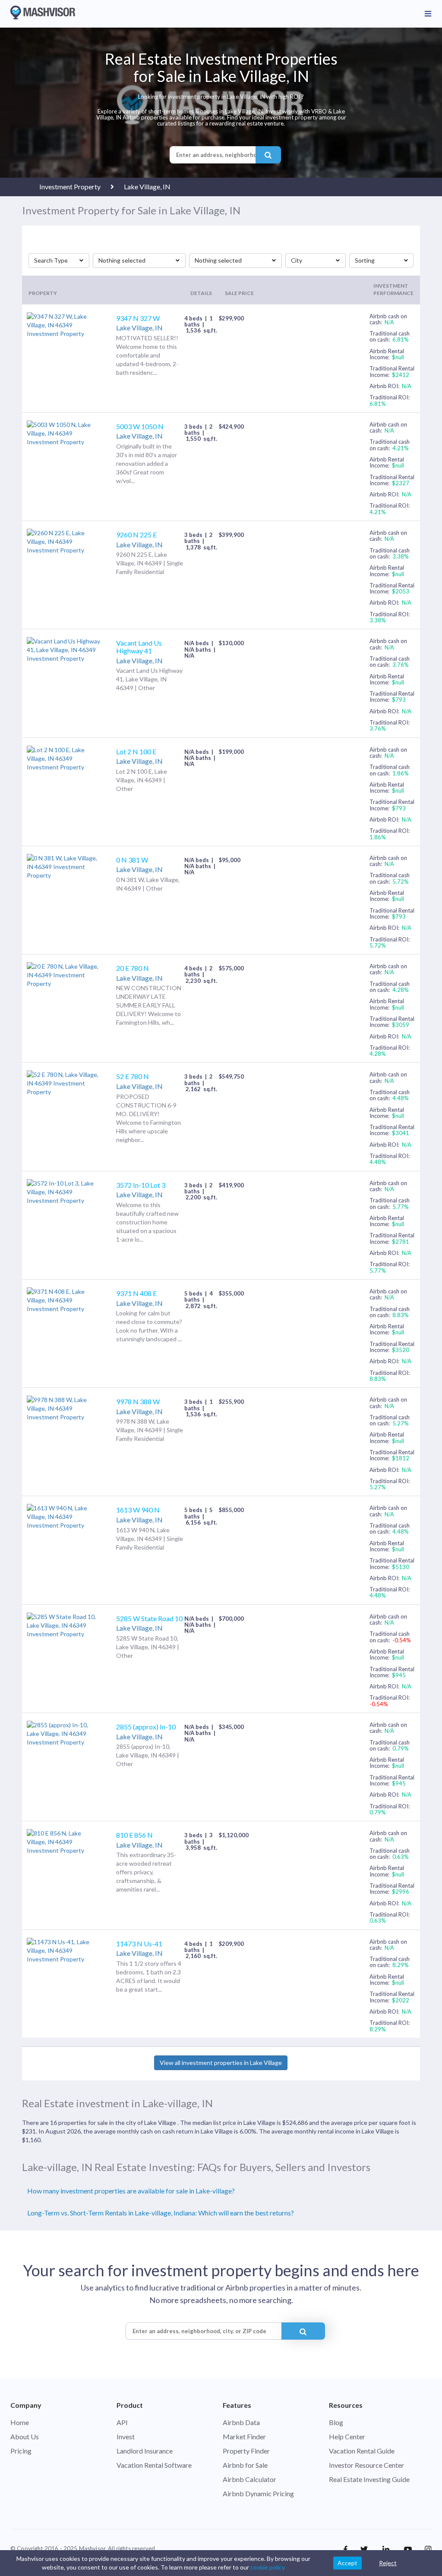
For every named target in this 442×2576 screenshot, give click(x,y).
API (122, 2422)
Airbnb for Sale (245, 2465)
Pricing (21, 2451)
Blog (336, 2422)
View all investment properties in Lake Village (221, 2063)
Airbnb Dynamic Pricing (258, 2493)
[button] (59, 260)
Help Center (347, 2436)
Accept (347, 2563)
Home (20, 2422)
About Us (25, 2436)
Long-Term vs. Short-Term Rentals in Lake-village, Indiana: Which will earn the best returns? (161, 2213)
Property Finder (246, 2451)
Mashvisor (92, 2548)
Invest (126, 2436)
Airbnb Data (241, 2422)
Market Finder (244, 2436)
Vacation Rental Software (154, 2465)
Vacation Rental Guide (362, 2451)
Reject (388, 2563)
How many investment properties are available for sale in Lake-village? (131, 2191)
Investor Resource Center (366, 2465)
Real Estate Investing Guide (369, 2479)
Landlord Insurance (145, 2451)
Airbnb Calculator (249, 2479)
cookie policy (268, 2567)
